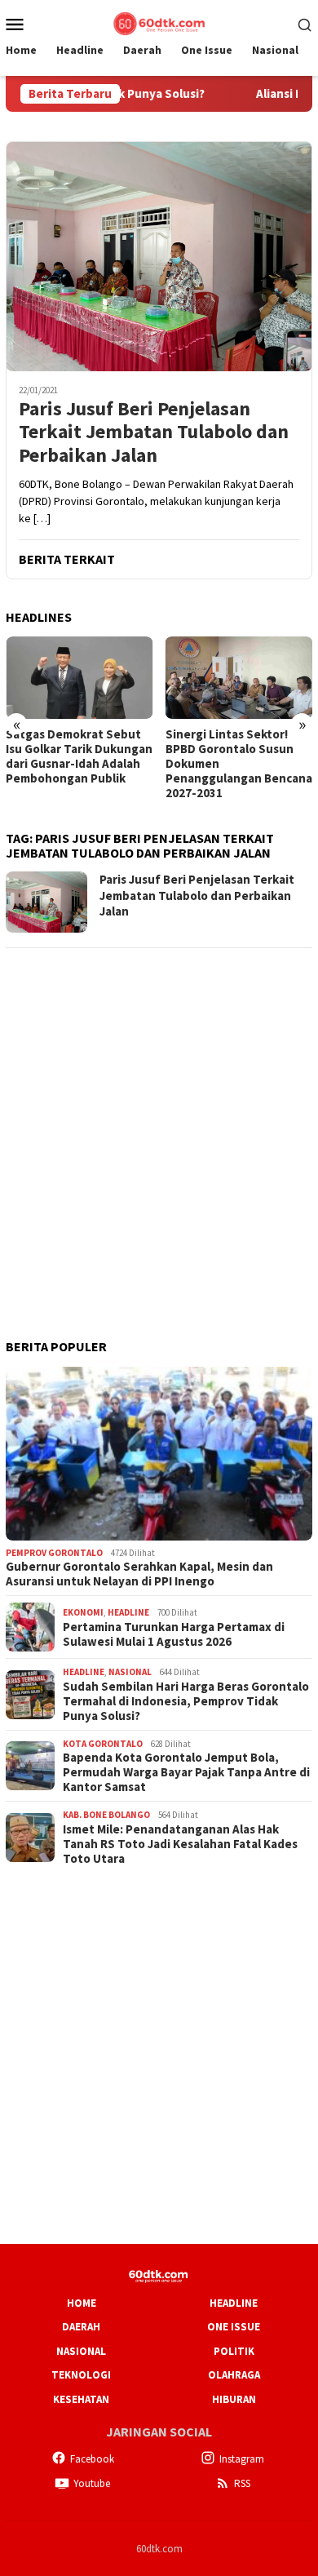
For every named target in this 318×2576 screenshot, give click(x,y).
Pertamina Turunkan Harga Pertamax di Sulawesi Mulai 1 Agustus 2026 (174, 1634)
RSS (242, 2483)
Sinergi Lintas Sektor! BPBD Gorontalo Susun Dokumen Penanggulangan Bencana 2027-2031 (239, 764)
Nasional (130, 1672)
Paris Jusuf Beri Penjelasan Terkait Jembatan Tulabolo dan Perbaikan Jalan (154, 432)
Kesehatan (81, 2399)
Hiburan (234, 2399)
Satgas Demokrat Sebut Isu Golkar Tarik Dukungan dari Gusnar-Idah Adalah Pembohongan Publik (79, 756)
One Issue (234, 2327)
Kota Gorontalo (103, 1744)
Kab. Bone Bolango (106, 1815)
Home (82, 2303)
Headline (128, 1612)
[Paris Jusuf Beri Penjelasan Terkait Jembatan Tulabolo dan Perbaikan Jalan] (159, 256)
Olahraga (234, 2375)
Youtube (92, 2483)
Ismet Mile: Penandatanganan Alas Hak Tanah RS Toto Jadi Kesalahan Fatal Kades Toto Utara (180, 1844)
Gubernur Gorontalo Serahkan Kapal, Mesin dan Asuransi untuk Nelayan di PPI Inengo (139, 1574)
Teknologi (81, 2375)
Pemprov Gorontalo (54, 1553)
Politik (234, 2351)
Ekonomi (83, 1612)
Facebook (92, 2459)
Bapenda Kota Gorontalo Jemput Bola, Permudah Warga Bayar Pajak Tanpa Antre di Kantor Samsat (186, 1772)
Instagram (242, 2459)
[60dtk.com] (159, 22)
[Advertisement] (159, 1122)
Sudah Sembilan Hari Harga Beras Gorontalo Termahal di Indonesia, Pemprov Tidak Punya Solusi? (186, 1701)
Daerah (81, 2327)
